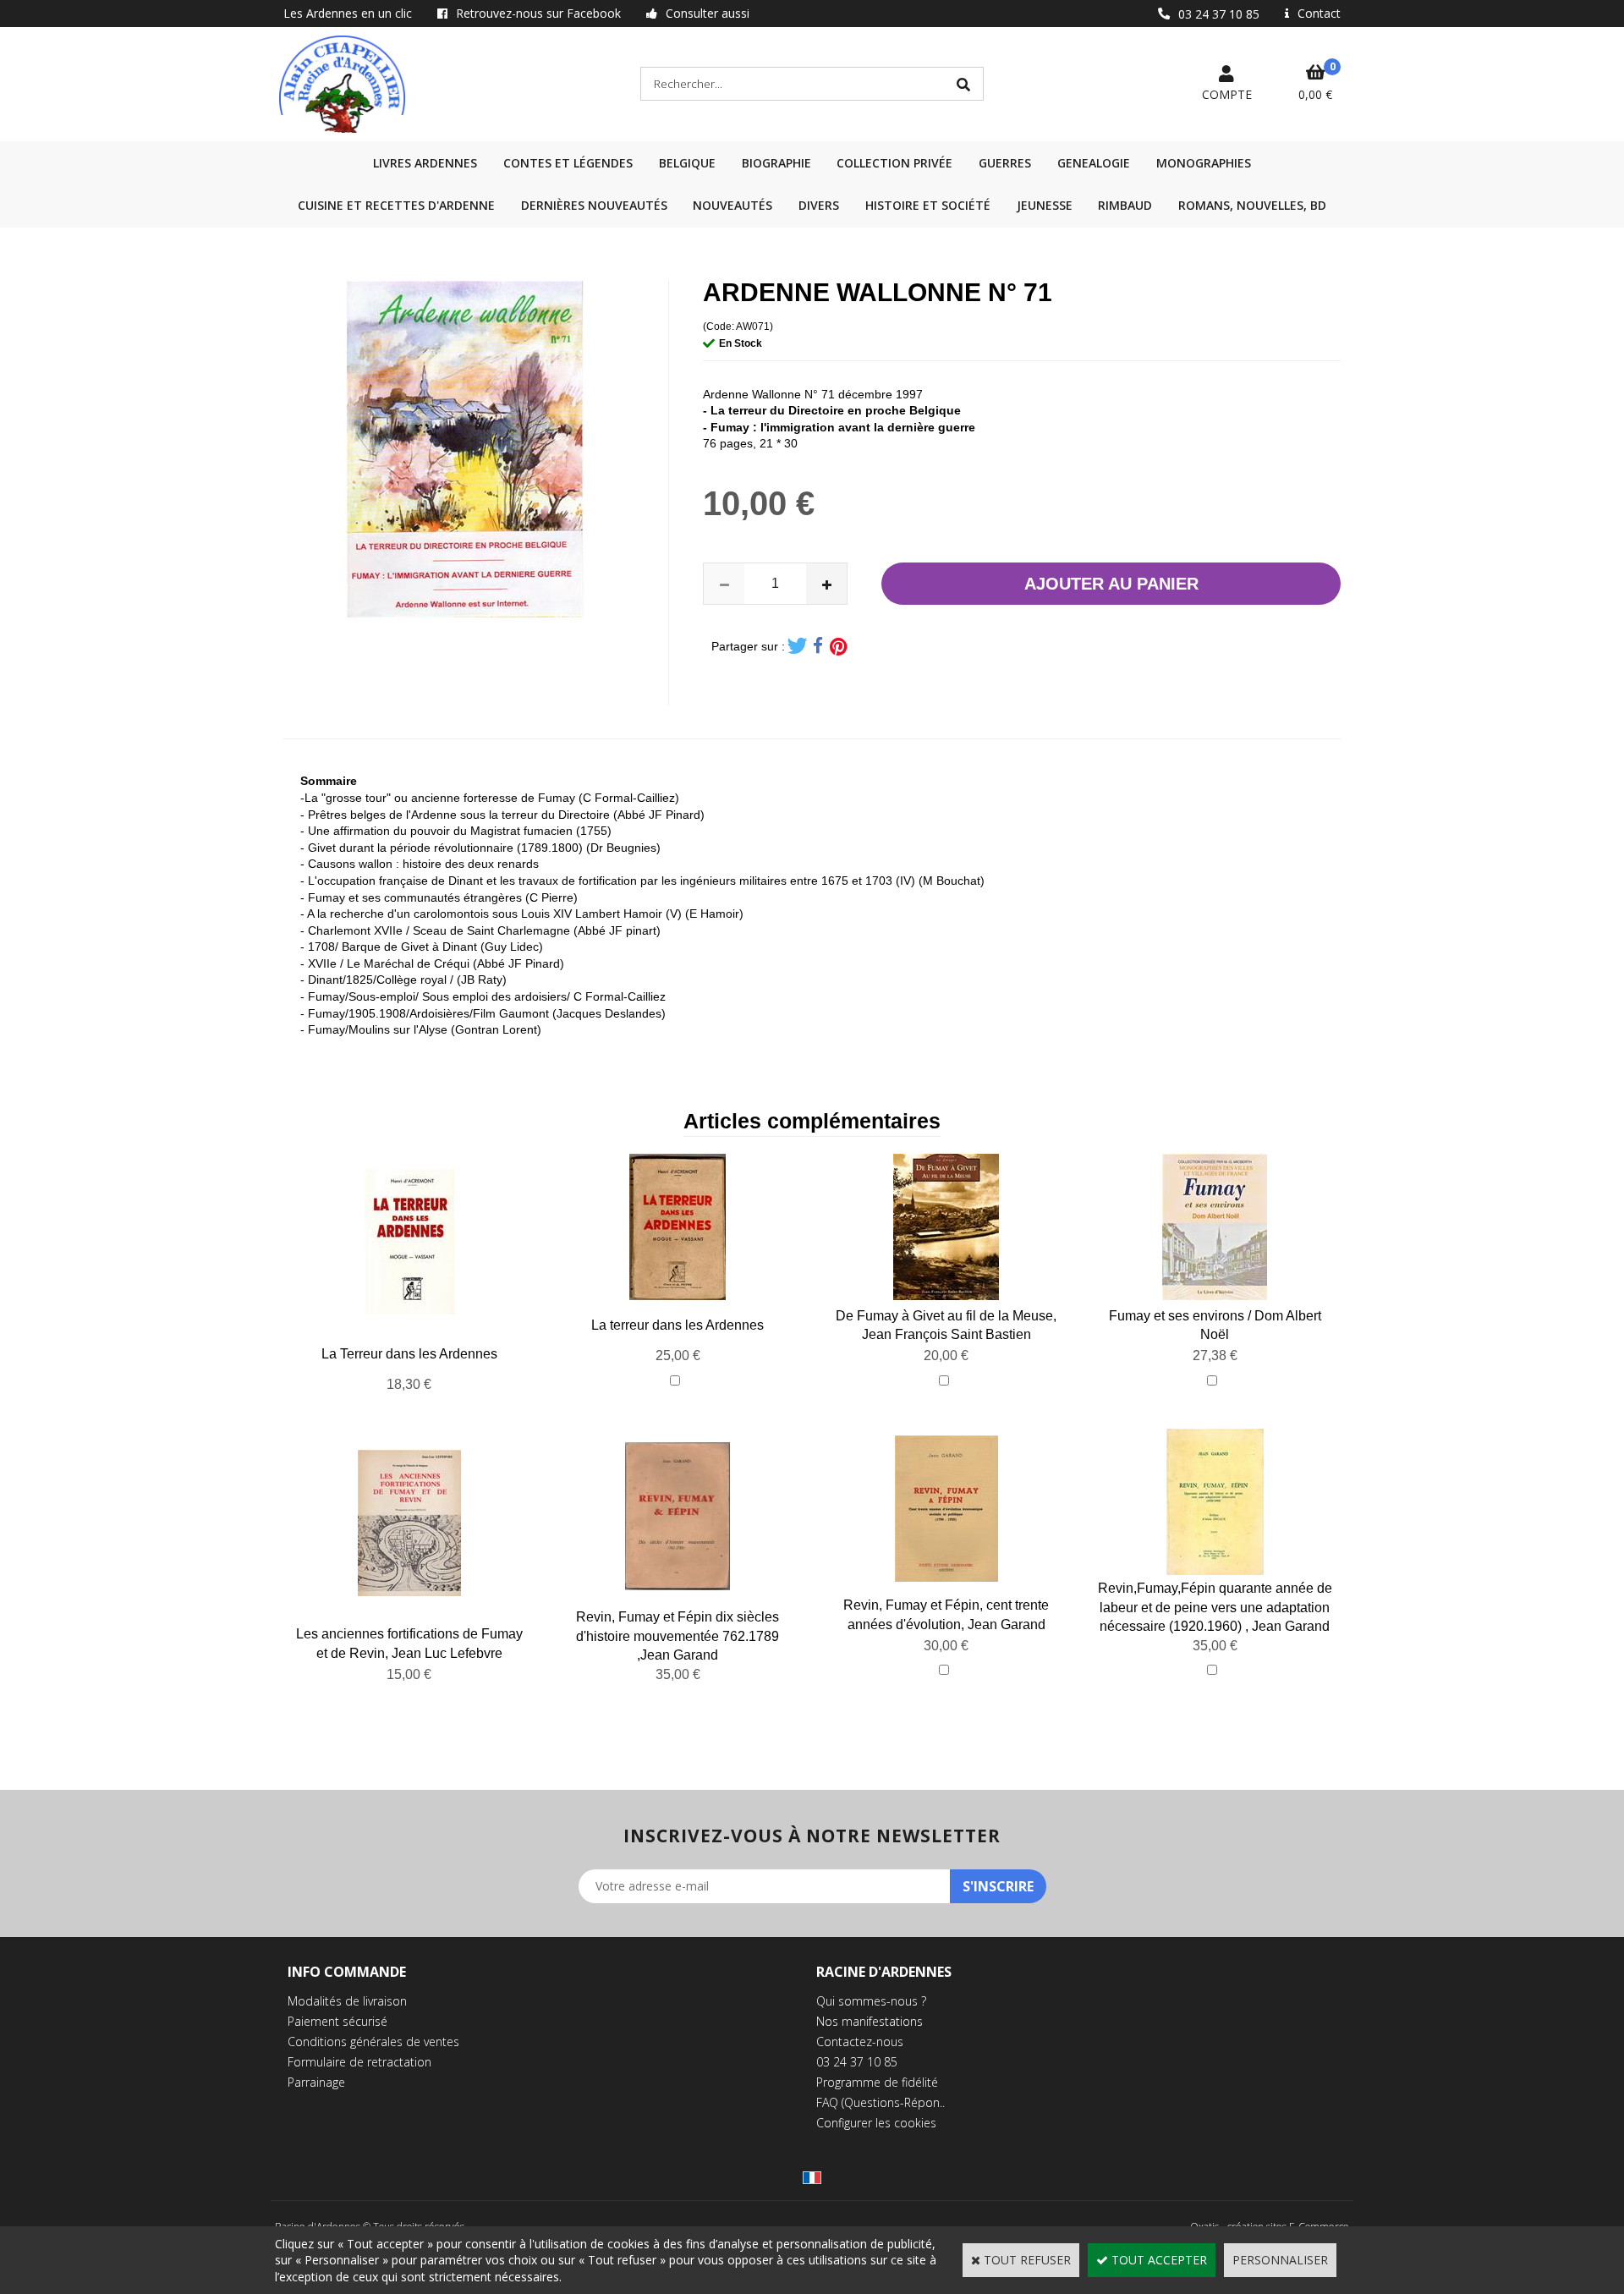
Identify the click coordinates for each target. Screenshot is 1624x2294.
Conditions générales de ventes (373, 2042)
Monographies (1204, 163)
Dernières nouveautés (594, 205)
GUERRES (1005, 163)
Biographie (776, 163)
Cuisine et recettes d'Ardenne (396, 205)
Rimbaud (1125, 205)
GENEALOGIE (1094, 163)
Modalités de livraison (347, 2001)
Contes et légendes (568, 163)
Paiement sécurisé (337, 2021)
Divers (819, 205)
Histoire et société (928, 205)
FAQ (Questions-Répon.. (881, 2102)
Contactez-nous (860, 2042)
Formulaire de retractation (359, 2062)
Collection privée (894, 163)
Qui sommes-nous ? (871, 2001)
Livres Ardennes (425, 163)
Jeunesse (1045, 205)
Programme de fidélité (877, 2082)
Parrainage (316, 2082)
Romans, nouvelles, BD (1252, 205)
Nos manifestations (870, 2021)
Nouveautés (732, 205)
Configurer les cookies (876, 2123)
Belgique (687, 163)
